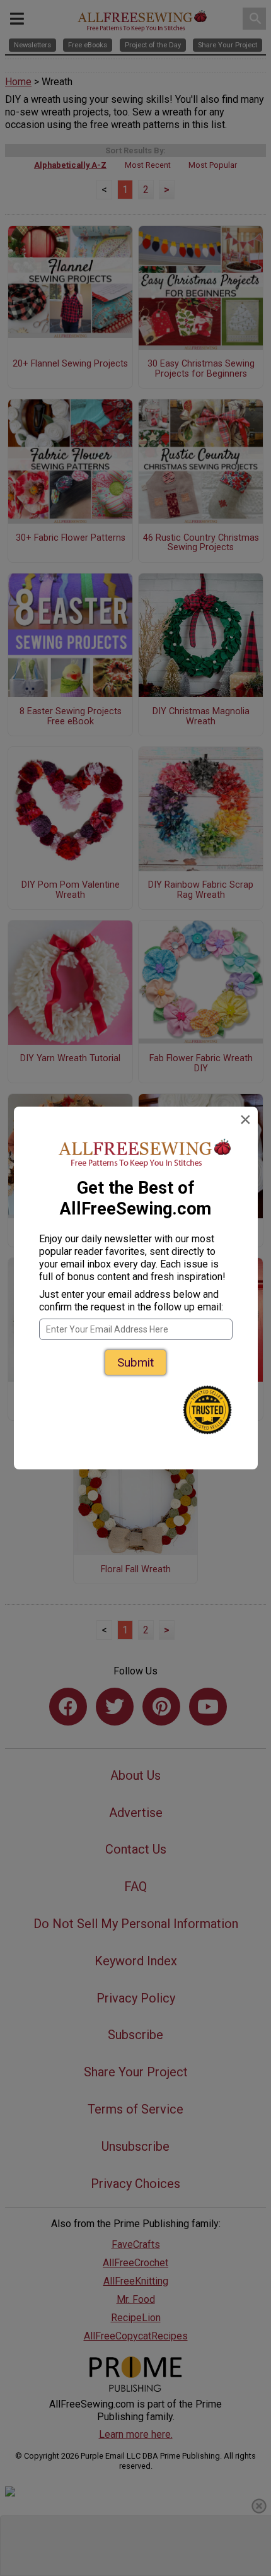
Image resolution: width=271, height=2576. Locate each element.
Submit (135, 1362)
